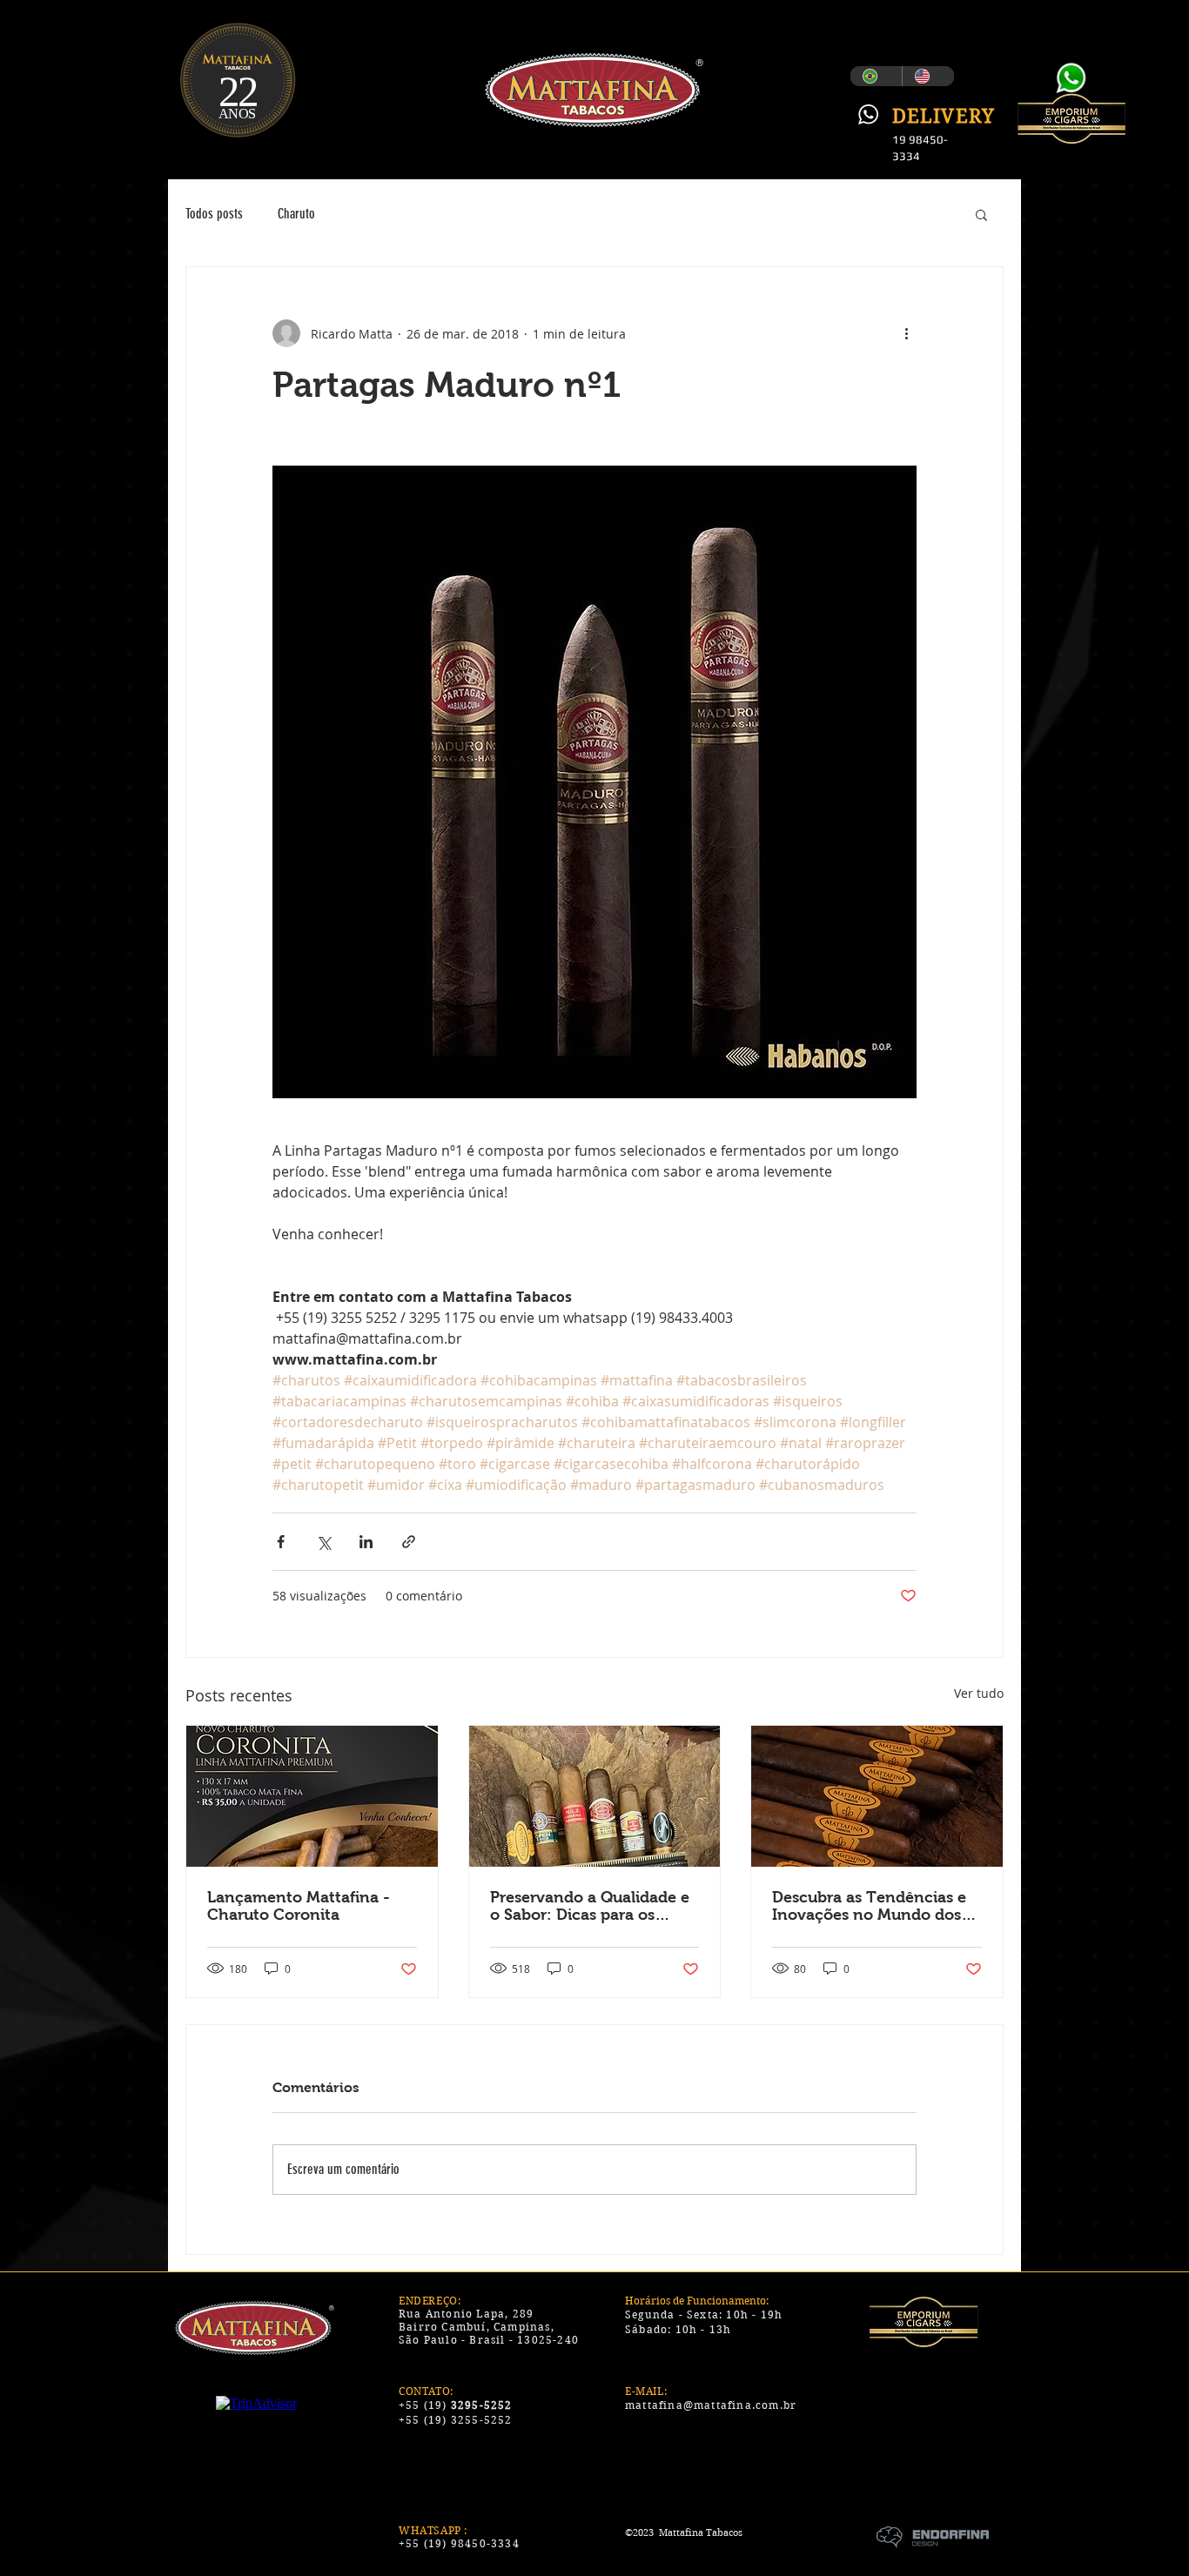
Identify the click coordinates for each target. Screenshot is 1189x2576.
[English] (928, 76)
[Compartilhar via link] (409, 1542)
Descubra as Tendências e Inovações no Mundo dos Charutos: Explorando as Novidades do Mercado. (869, 1906)
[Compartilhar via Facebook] (281, 1542)
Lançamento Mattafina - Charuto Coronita (299, 1906)
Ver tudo (979, 1693)
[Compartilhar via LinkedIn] (366, 1542)
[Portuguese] (876, 76)
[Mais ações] (906, 333)
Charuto (296, 214)
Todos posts (214, 214)
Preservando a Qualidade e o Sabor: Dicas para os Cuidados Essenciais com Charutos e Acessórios (590, 1906)
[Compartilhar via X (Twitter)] (323, 1542)
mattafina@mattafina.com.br (711, 2405)
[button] (981, 214)
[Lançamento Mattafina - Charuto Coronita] (312, 1796)
